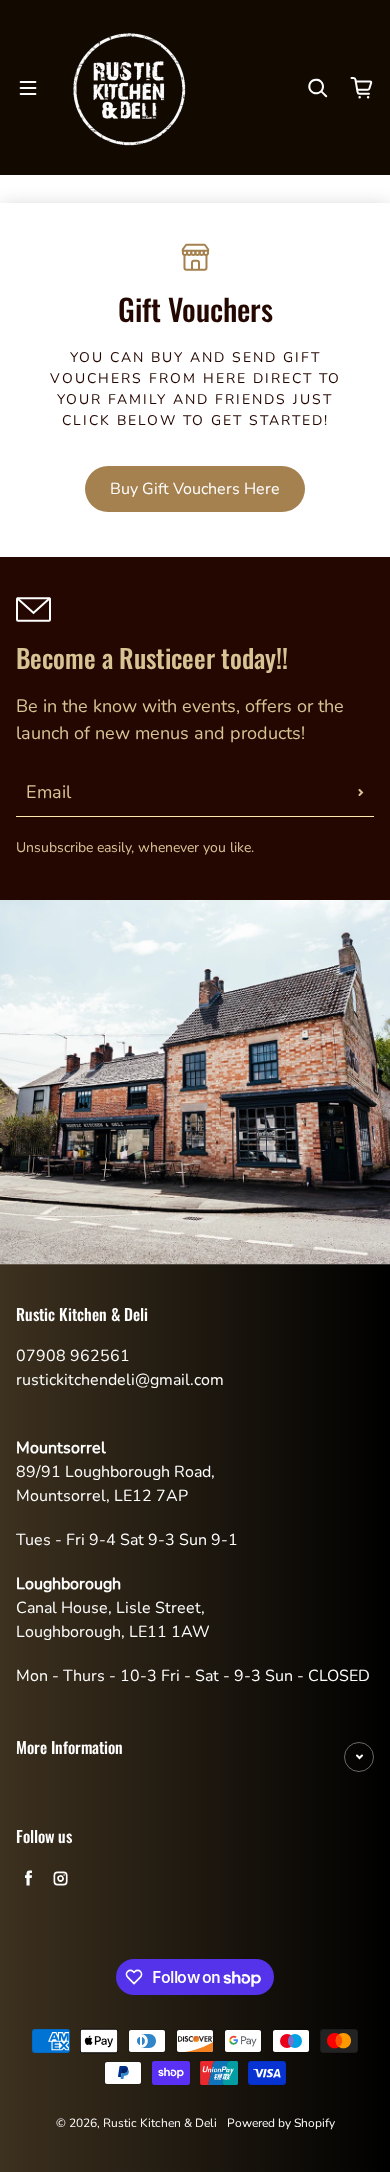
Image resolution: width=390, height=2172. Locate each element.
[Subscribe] (361, 792)
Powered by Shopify (281, 2123)
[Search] (318, 88)
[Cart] (362, 88)
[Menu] (28, 88)
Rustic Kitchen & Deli (160, 2123)
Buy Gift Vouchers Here (195, 489)
